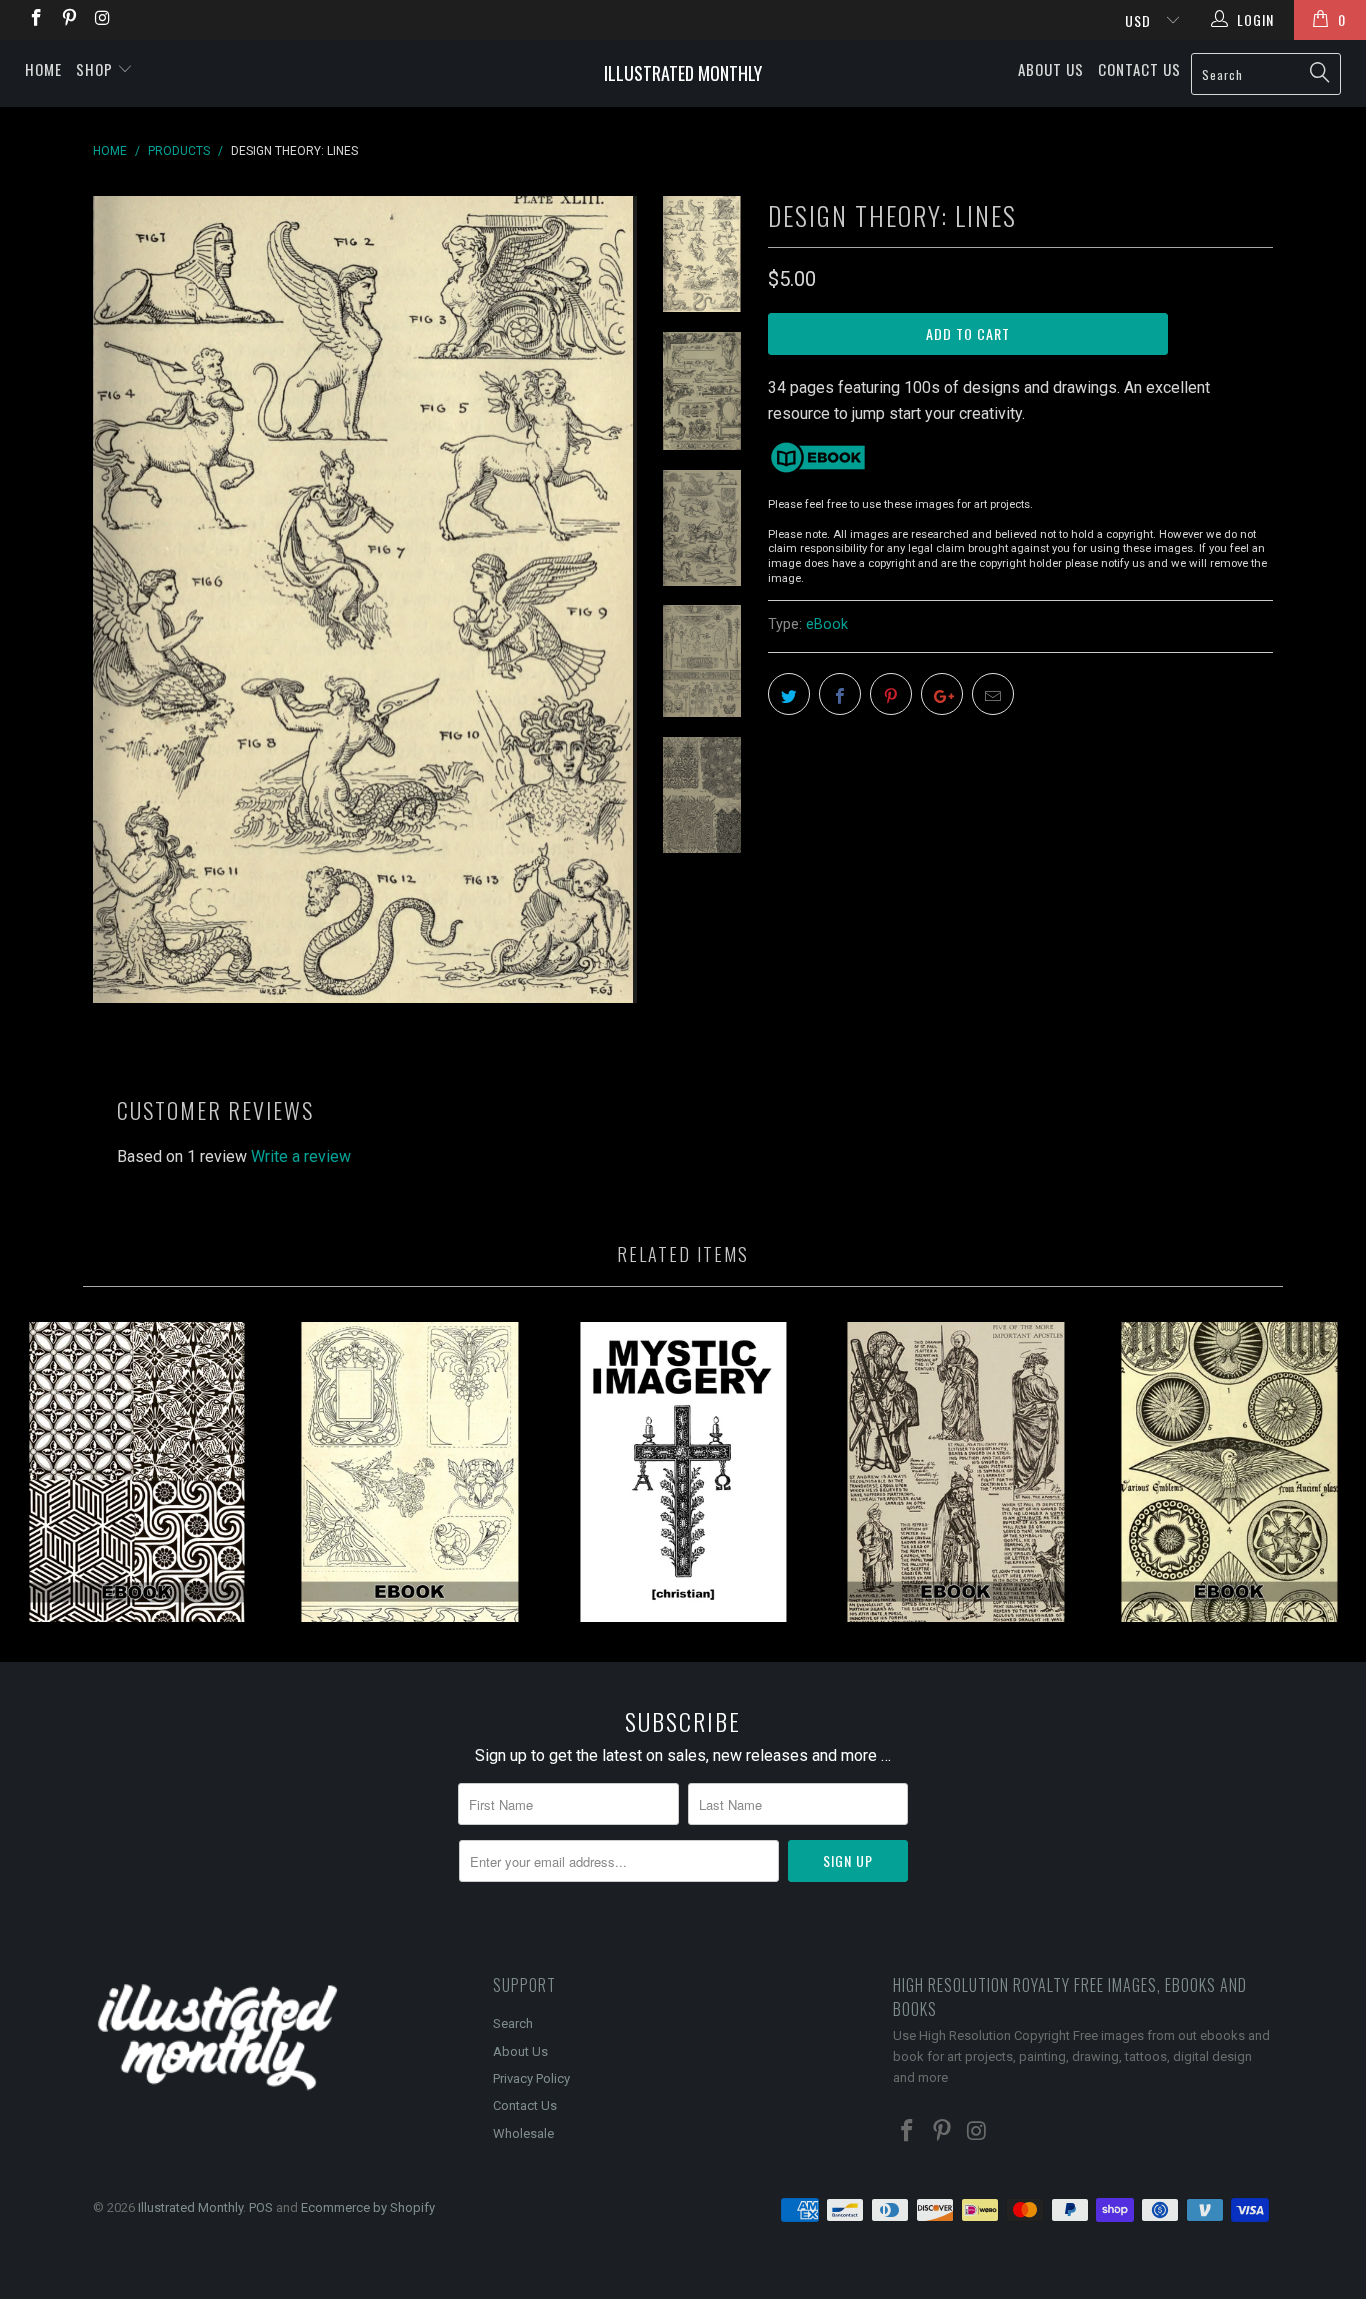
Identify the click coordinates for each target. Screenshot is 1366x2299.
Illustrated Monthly (683, 73)
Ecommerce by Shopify (368, 2207)
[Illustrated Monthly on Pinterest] (69, 20)
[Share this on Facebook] (840, 694)
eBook (827, 624)
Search (513, 2023)
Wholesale (523, 2133)
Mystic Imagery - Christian (682, 1472)
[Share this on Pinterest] (891, 694)
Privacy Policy (531, 2078)
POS (261, 2207)
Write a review (301, 1156)
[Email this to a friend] (993, 694)
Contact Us (1139, 69)
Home (43, 69)
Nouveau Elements (409, 1472)
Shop (96, 69)
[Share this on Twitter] (789, 694)
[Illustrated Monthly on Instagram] (102, 20)
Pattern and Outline (136, 1472)
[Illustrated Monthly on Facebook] (35, 20)
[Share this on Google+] (942, 694)
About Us (1051, 69)
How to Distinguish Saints (956, 1472)
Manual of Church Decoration (1229, 1472)
